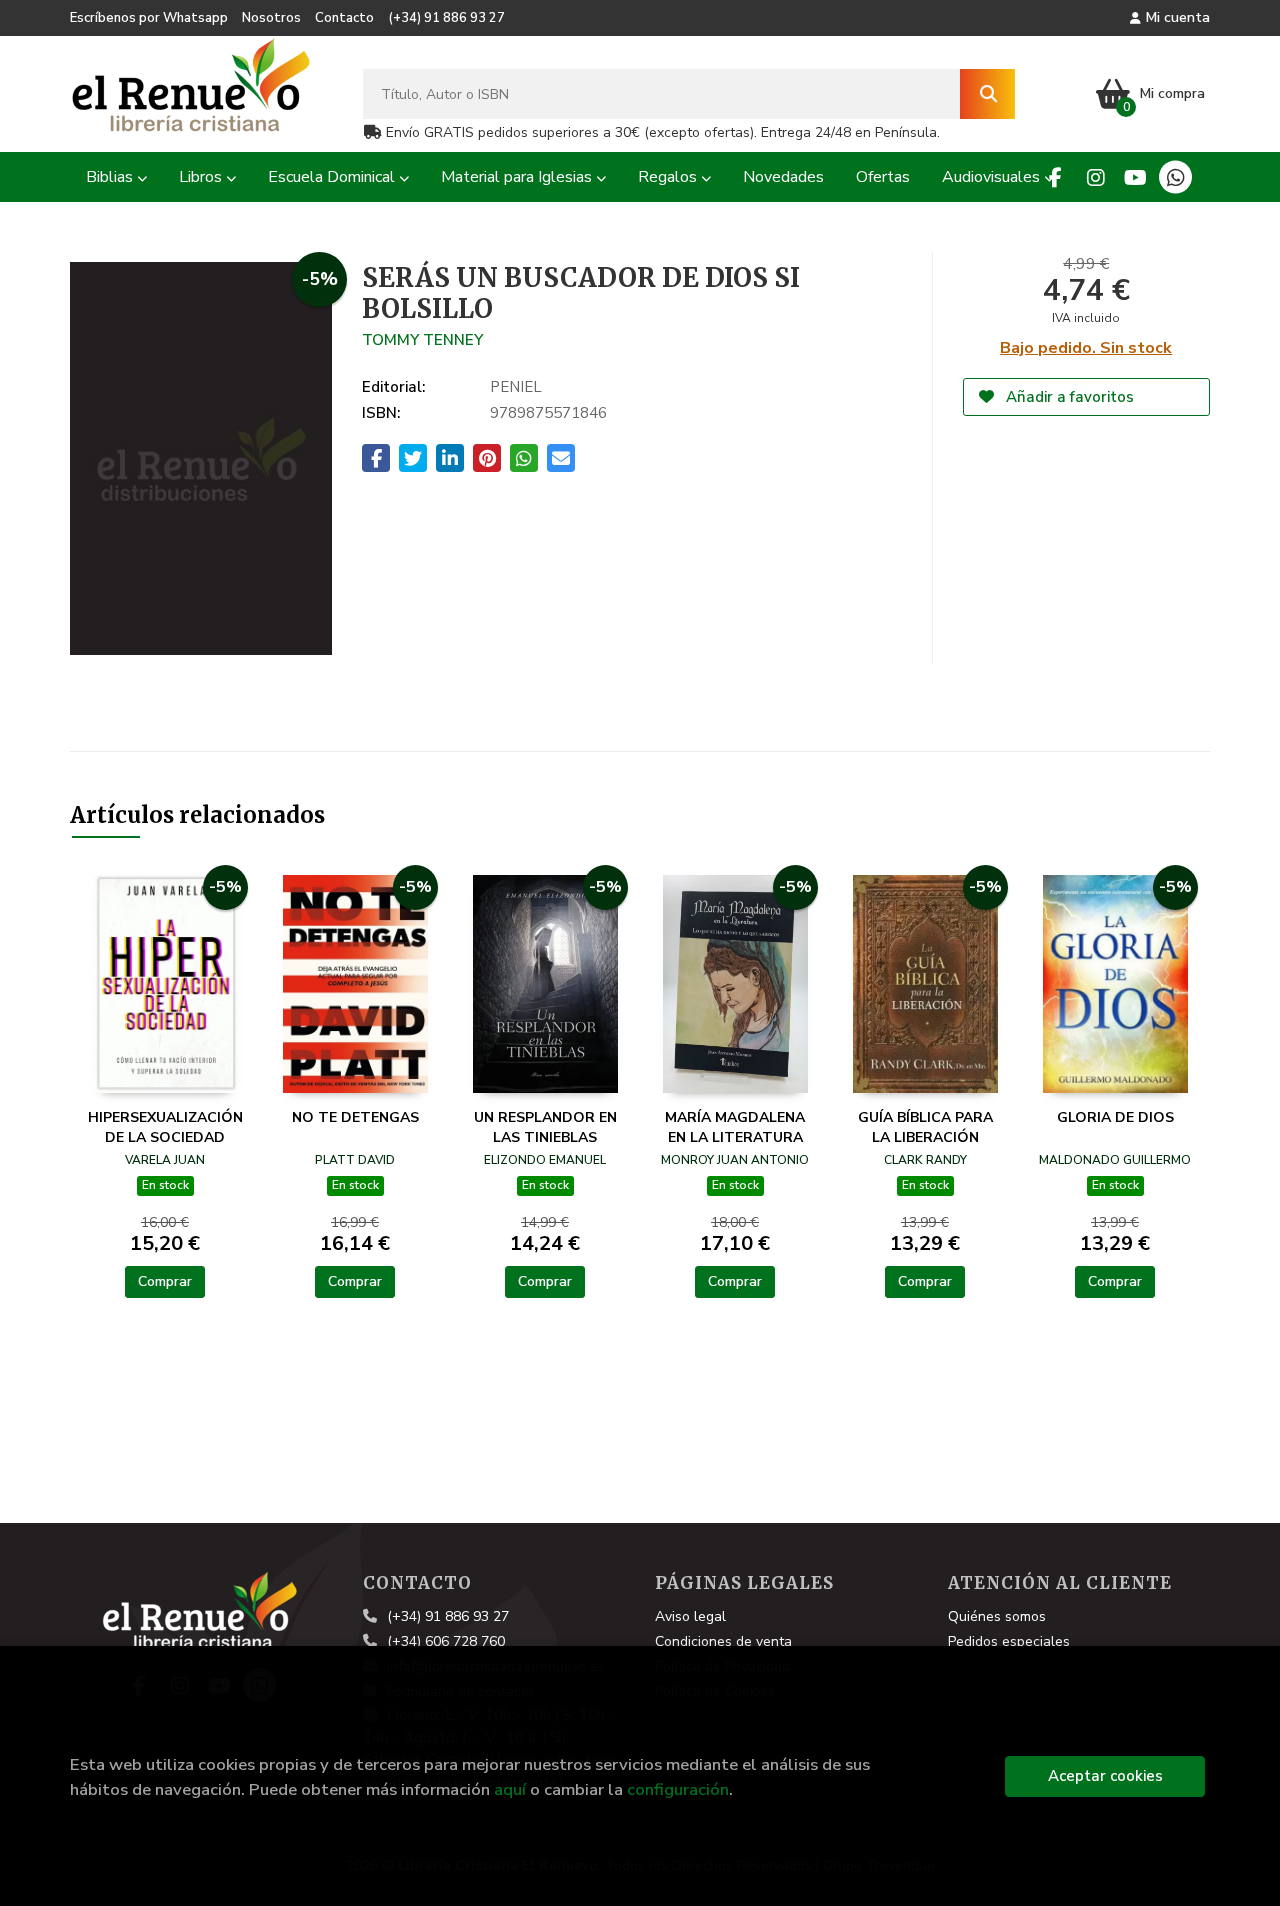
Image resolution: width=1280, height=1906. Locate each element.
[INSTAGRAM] (1095, 177)
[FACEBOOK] (1055, 177)
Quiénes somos (997, 1616)
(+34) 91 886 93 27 (446, 18)
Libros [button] (202, 177)
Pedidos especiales (1009, 1641)
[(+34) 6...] (1175, 177)
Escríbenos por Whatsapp (149, 18)
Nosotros (271, 18)
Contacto (344, 18)
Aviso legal (690, 1616)
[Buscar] (987, 94)
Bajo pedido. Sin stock (1086, 348)
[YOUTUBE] (1135, 177)
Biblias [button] (111, 177)
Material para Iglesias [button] (518, 177)
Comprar (165, 1281)
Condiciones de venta (723, 1641)
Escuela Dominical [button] (333, 177)
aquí (510, 1789)
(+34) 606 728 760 (446, 1641)
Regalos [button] (669, 177)
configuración (678, 1789)
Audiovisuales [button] (993, 177)
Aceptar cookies (1105, 1776)
